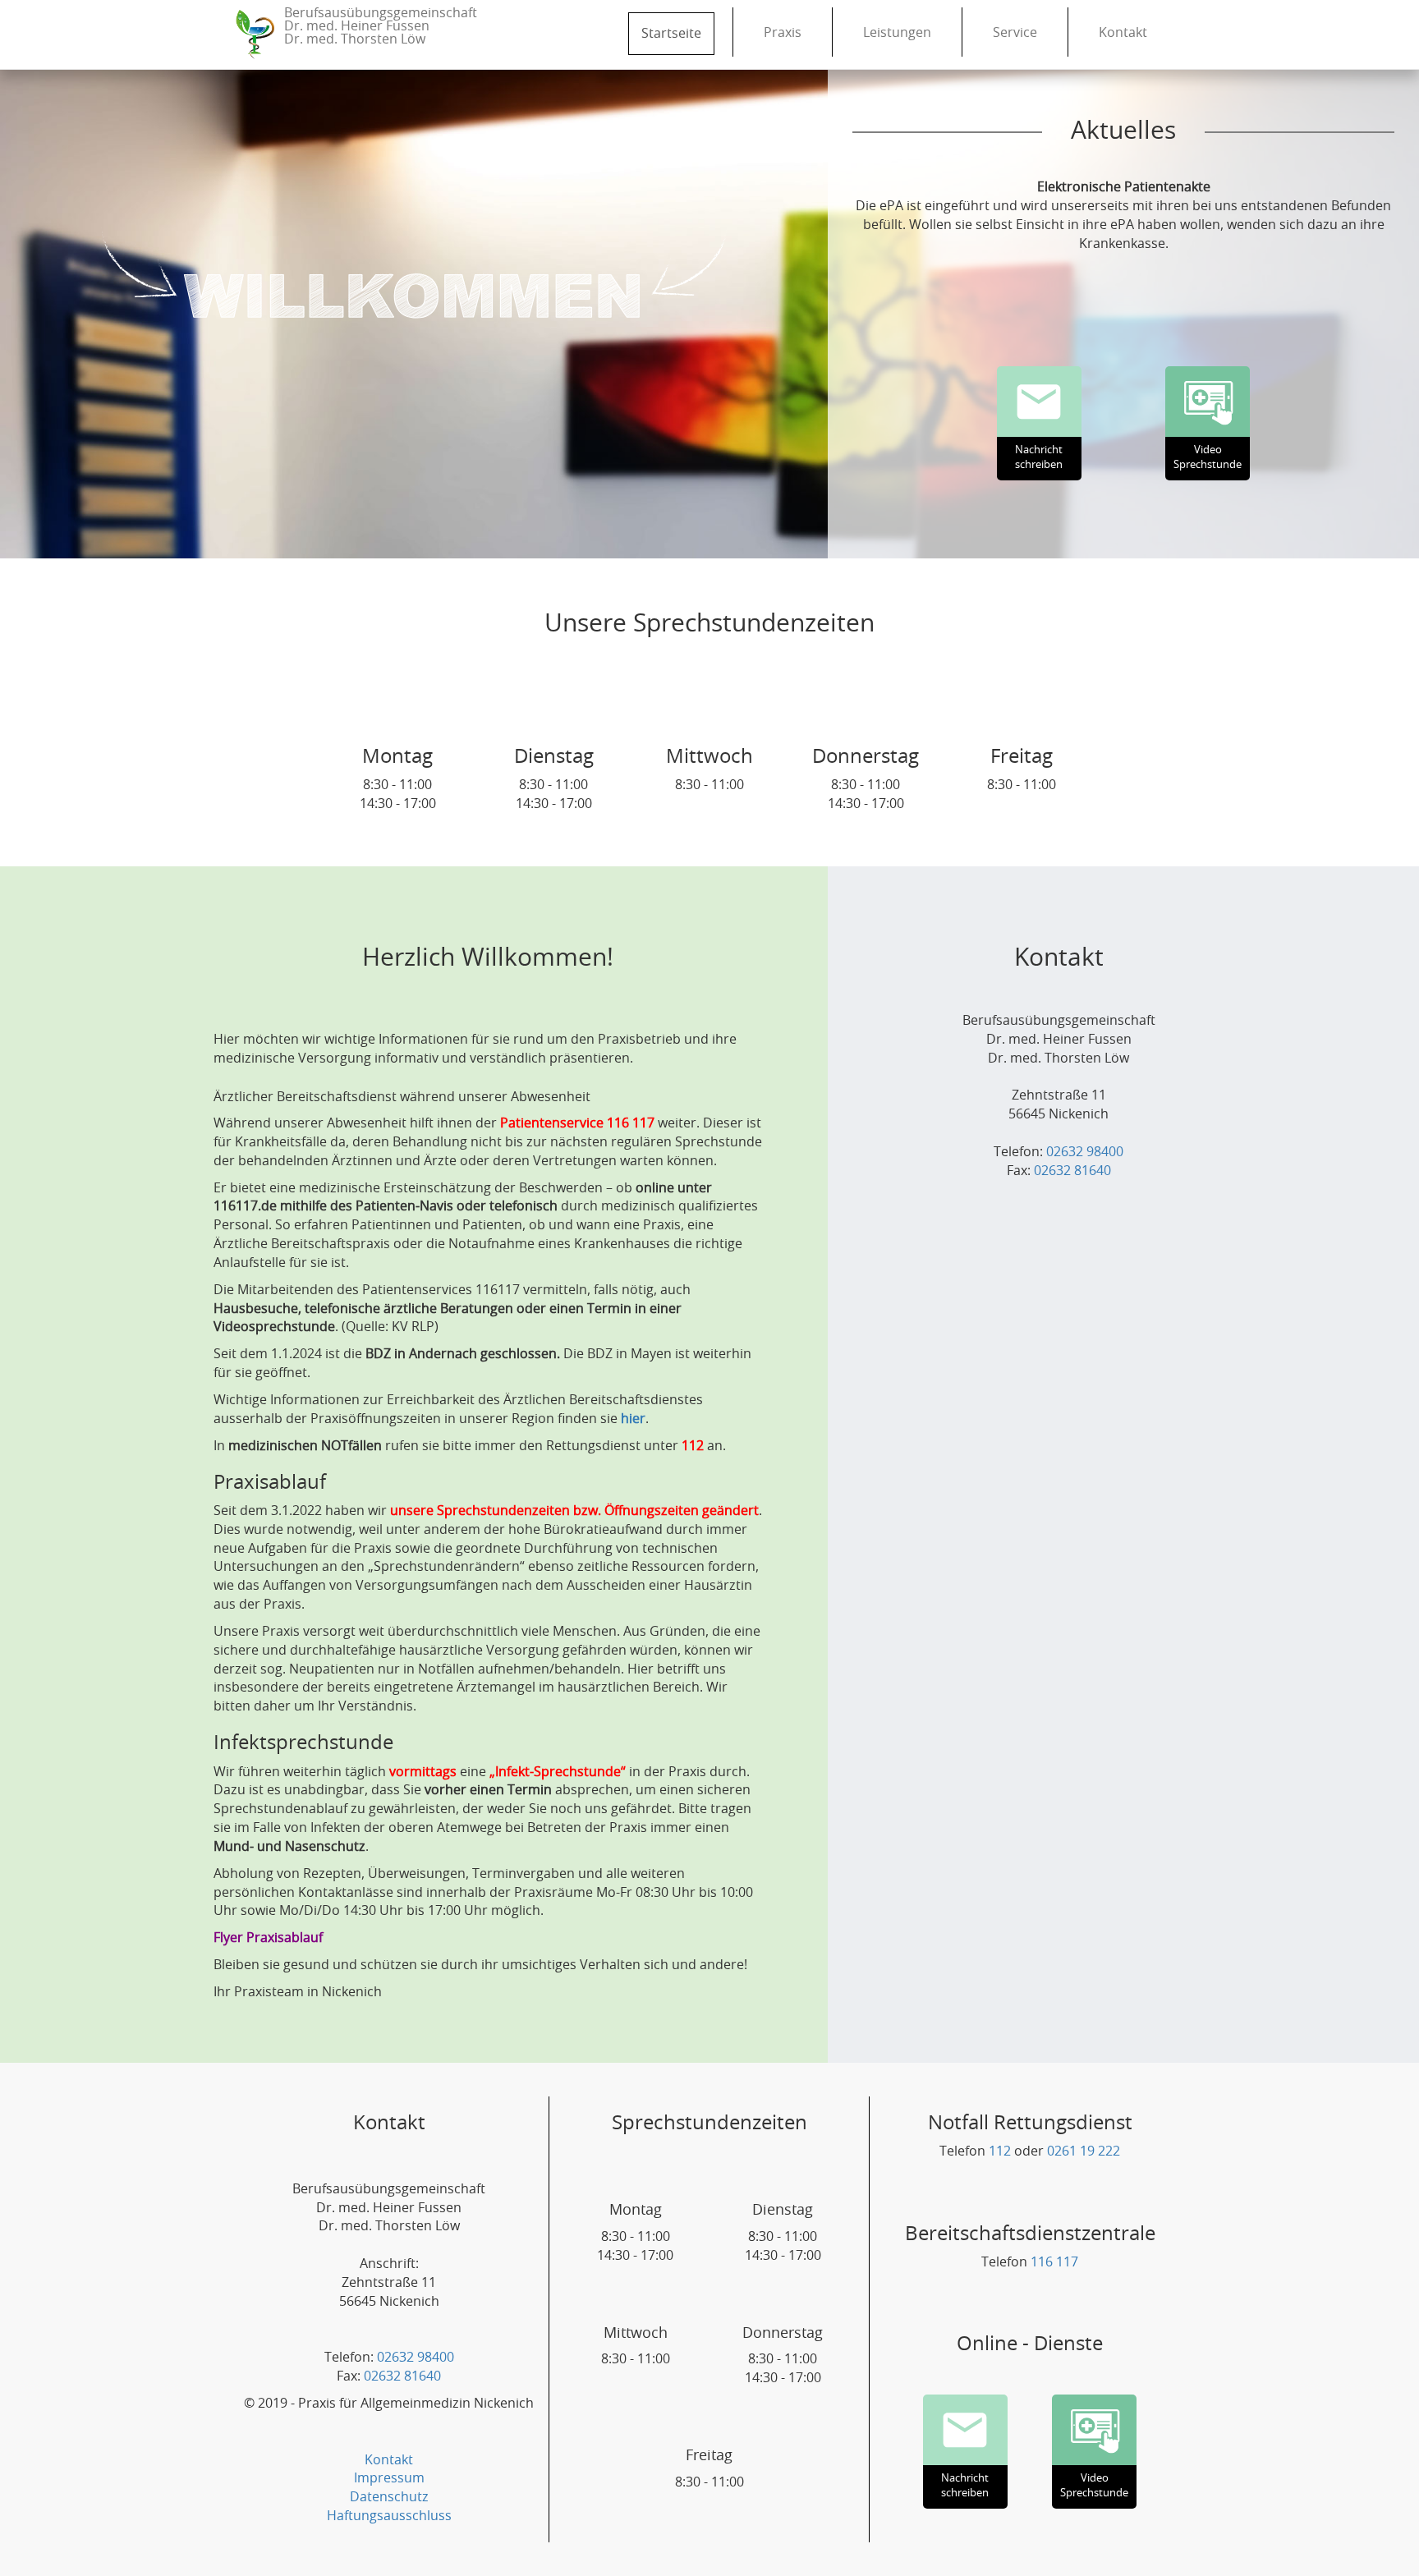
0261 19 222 (1084, 2151)
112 (1000, 2151)
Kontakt (1123, 33)
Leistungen (897, 33)
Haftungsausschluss (389, 2516)
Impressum (389, 2478)
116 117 (1054, 2262)
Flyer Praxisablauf (268, 1938)
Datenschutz (389, 2497)
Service (1015, 33)
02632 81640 (1072, 1171)
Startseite (671, 34)
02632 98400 (1085, 1152)
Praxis (783, 33)
